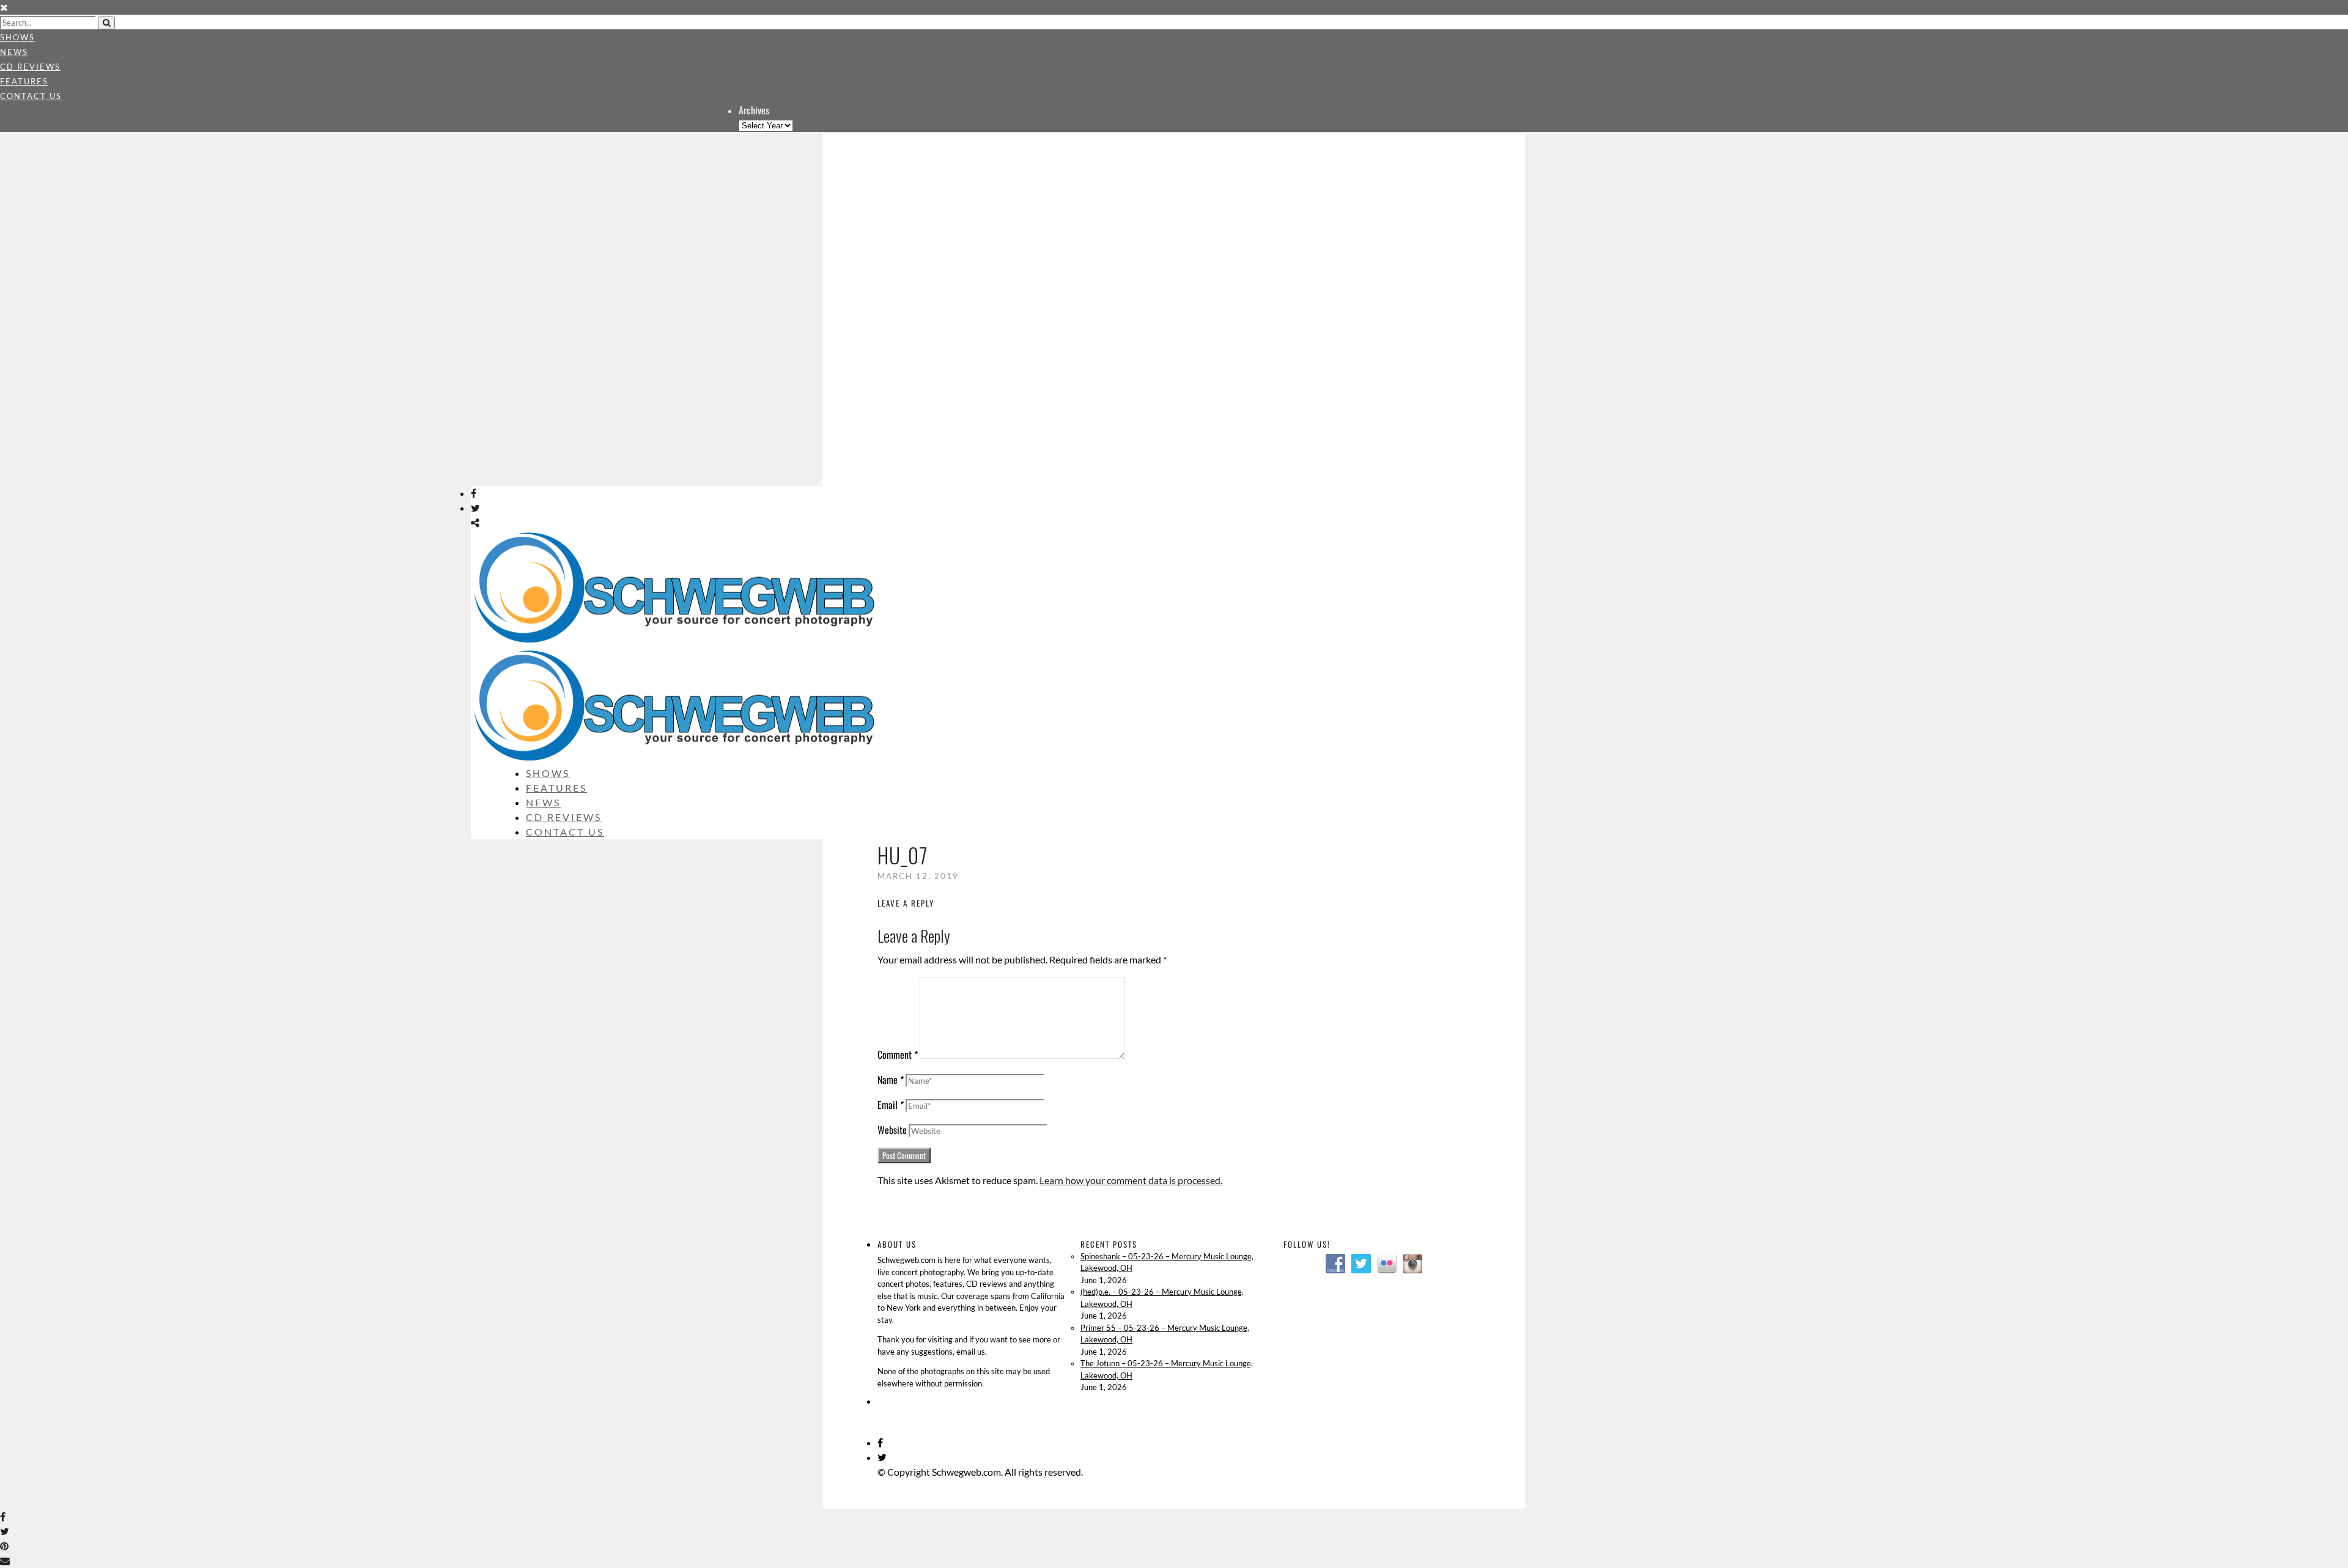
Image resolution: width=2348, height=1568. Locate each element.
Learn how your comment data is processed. (1131, 1180)
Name (891, 1080)
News (14, 52)
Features (24, 81)
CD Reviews (30, 67)
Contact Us (31, 96)
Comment (898, 1055)
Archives (754, 110)
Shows (17, 37)
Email (891, 1105)
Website (892, 1130)
